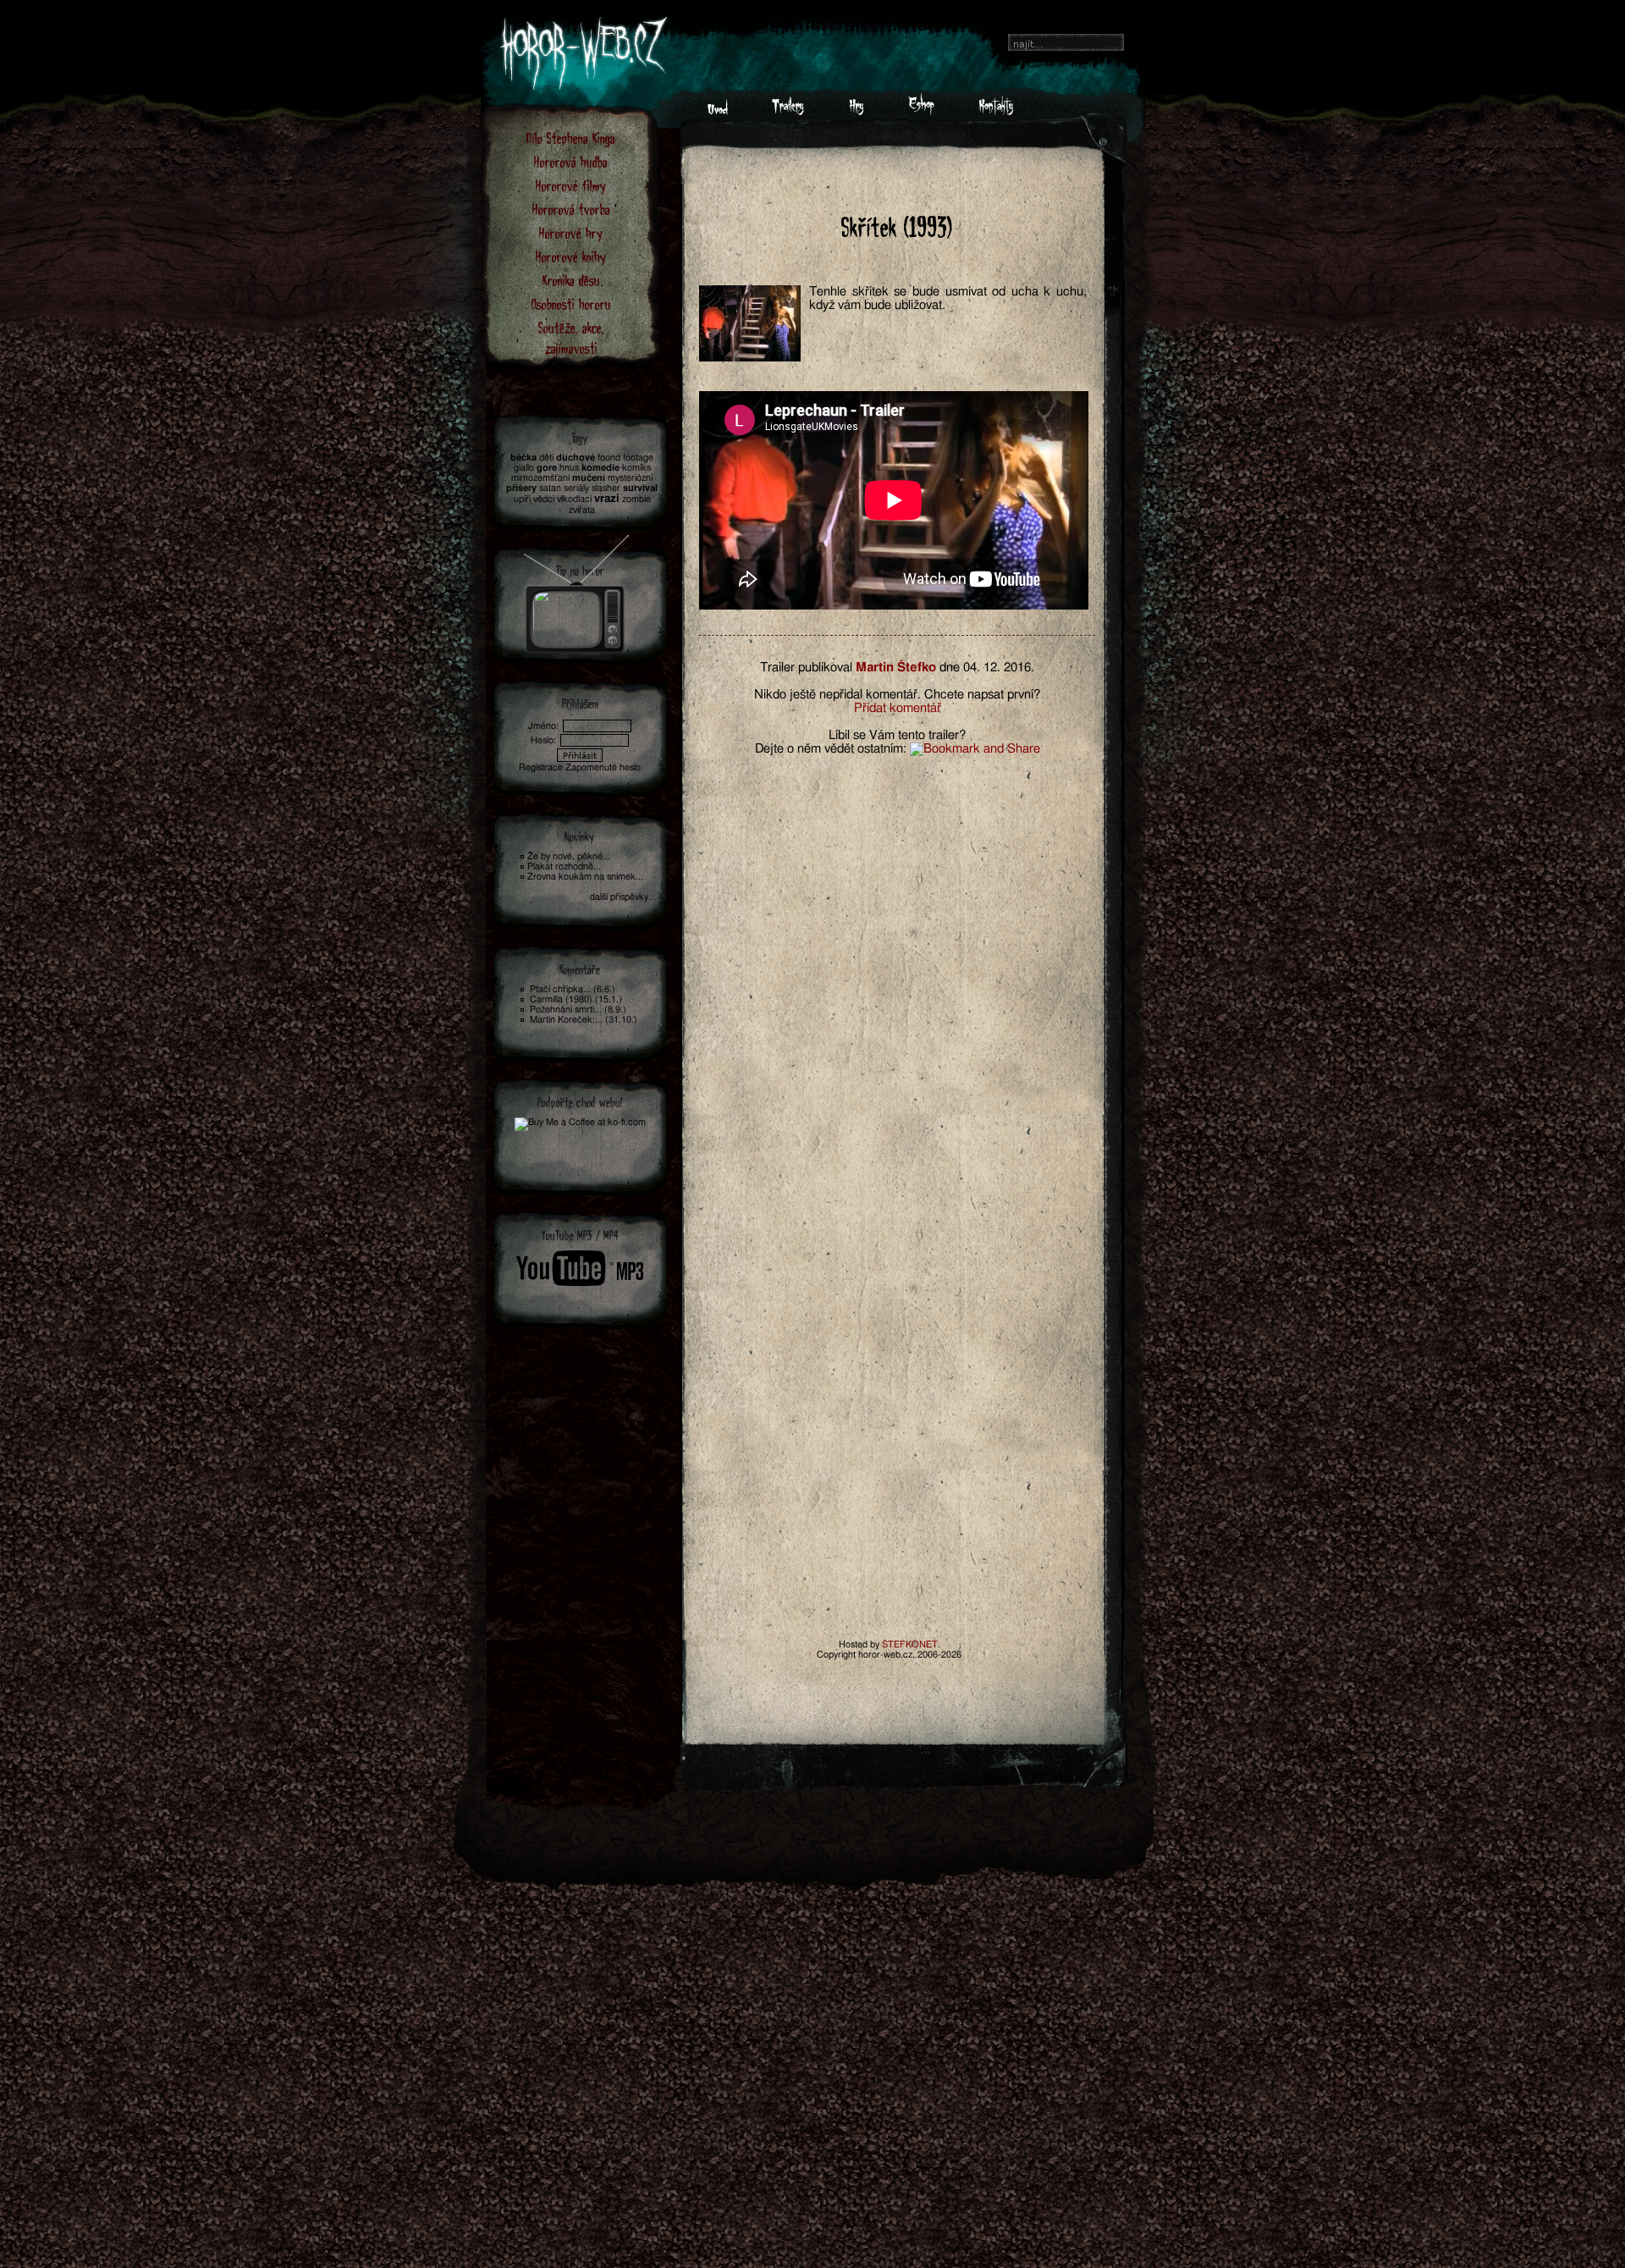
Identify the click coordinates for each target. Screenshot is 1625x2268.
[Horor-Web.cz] (718, 111)
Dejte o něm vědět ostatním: (831, 749)
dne (950, 668)
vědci (544, 499)
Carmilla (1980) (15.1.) (576, 999)
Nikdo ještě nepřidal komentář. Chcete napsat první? (897, 695)
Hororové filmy (571, 185)
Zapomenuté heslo (603, 767)
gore (547, 468)
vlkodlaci (574, 499)
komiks (636, 468)
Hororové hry (571, 232)
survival (640, 488)
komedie (600, 468)
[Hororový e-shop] (921, 111)
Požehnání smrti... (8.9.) (578, 1010)
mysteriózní (630, 478)
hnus (569, 468)
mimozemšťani (540, 478)
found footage (625, 458)
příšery (521, 488)
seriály (576, 488)
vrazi (607, 499)
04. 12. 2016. (999, 668)
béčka (523, 458)
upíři (522, 499)
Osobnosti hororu (571, 304)
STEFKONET (910, 1644)
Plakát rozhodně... (564, 866)
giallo (524, 468)
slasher (606, 488)
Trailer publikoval (806, 668)
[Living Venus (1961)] (577, 589)
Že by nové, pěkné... (569, 856)
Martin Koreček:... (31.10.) (584, 1020)
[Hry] (856, 111)
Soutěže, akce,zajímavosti (571, 337)
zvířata (582, 510)
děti (546, 458)
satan (550, 488)
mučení (589, 478)
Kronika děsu (571, 280)
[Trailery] (788, 111)
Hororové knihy (571, 256)
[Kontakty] (996, 111)
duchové (576, 458)
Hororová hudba (571, 161)
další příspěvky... (623, 897)
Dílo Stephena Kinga (571, 138)
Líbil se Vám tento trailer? (897, 735)
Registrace (541, 767)
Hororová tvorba (571, 209)
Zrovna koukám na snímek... (585, 877)
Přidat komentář (898, 708)
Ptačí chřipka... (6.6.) (573, 989)
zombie (636, 499)
